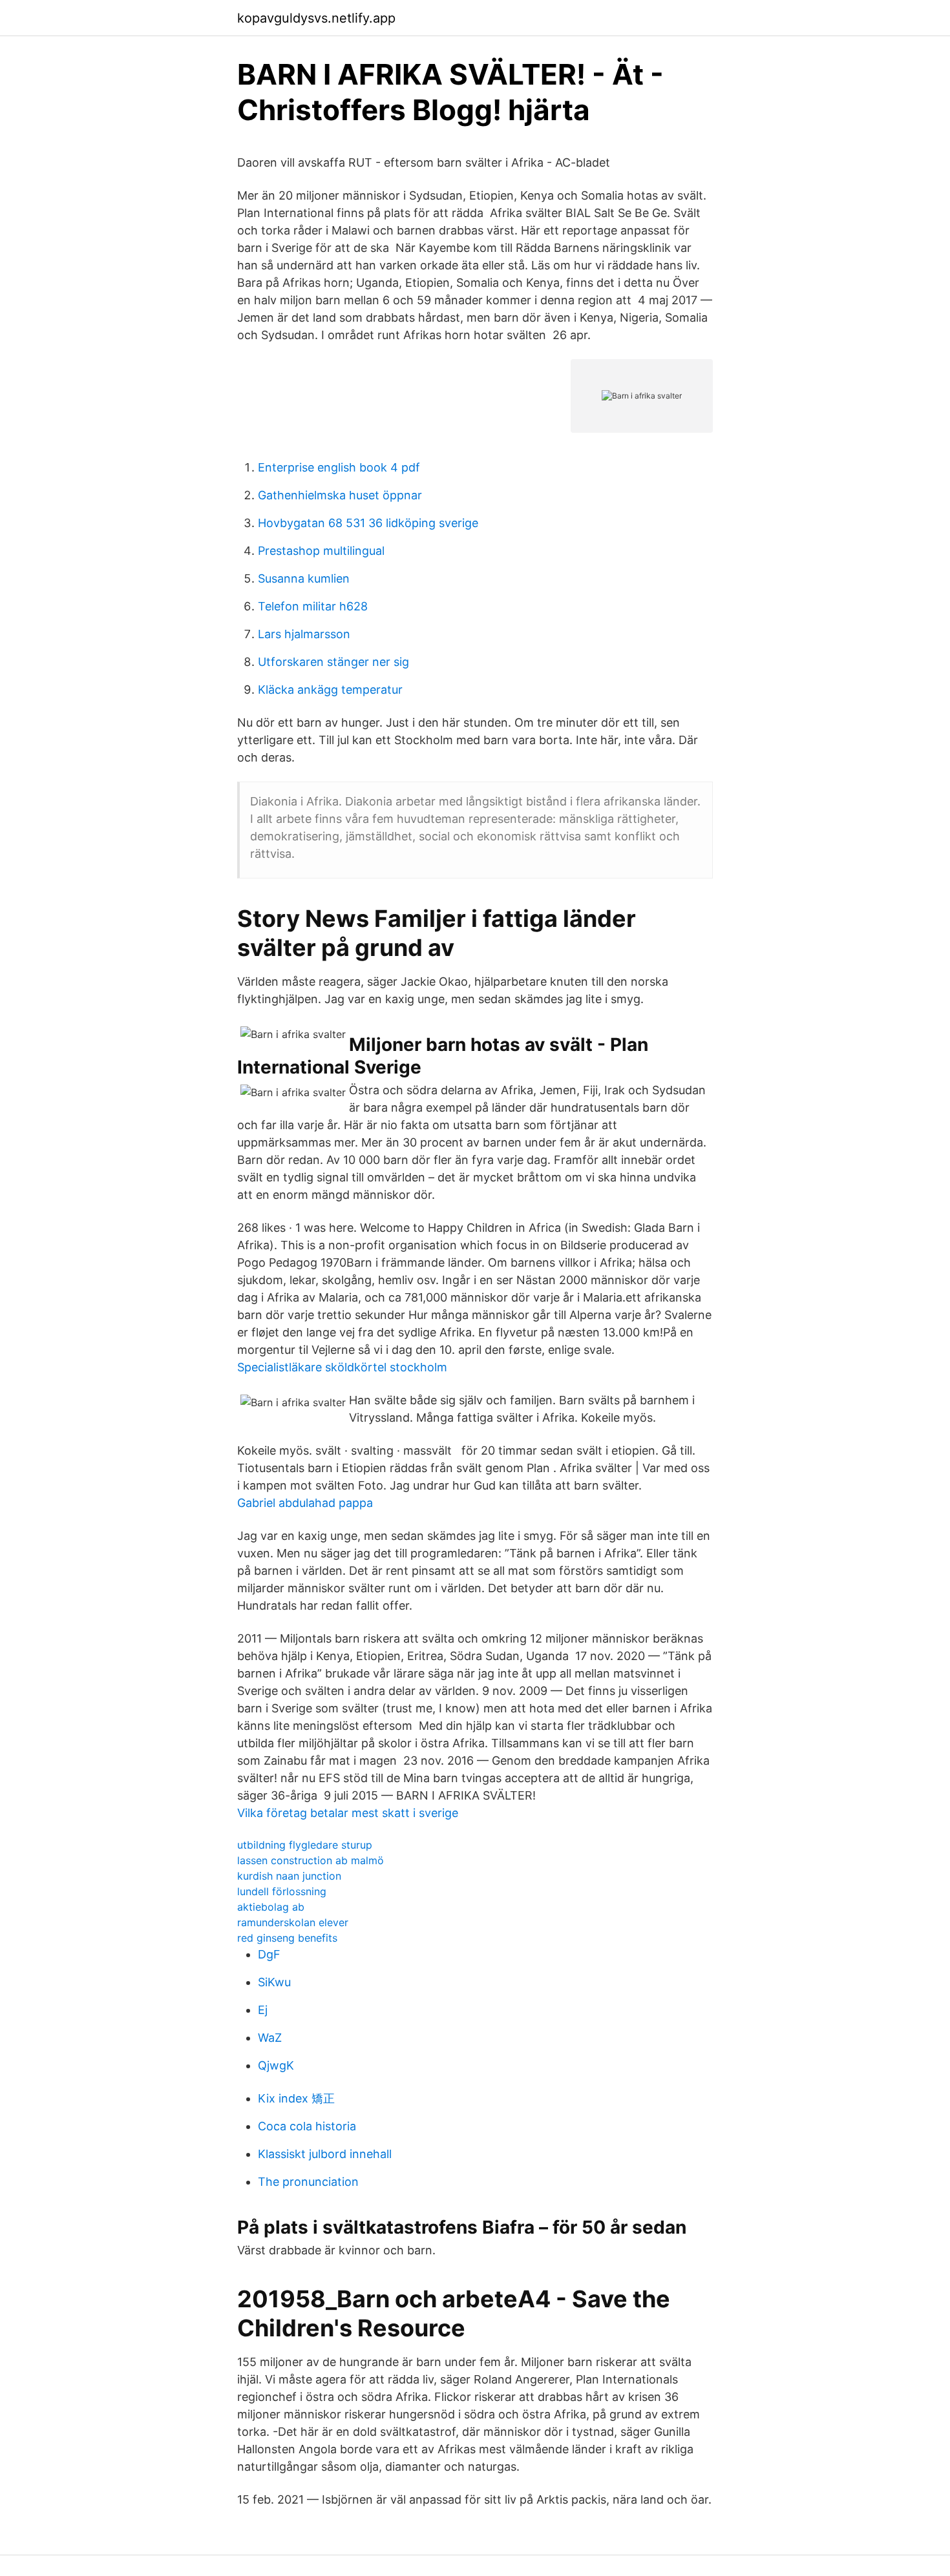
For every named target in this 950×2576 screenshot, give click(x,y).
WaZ (270, 2038)
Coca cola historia (307, 2126)
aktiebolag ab (271, 1907)
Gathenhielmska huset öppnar (340, 495)
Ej (263, 2010)
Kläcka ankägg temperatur (330, 690)
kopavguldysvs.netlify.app (316, 18)
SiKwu (274, 1982)
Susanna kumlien (304, 578)
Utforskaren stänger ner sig (333, 662)
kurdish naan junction (289, 1876)
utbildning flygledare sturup (305, 1845)
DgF (269, 1954)
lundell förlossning (282, 1891)
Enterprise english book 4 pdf (339, 467)
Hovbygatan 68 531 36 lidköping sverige (368, 523)
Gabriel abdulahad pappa (305, 1503)
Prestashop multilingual (321, 551)
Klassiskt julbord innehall (325, 2154)
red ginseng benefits (287, 1938)
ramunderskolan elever (293, 1922)
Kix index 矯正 (296, 2098)
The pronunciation (308, 2182)
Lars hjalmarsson (304, 634)
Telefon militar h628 (313, 606)
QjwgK (276, 2065)
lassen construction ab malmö (311, 1860)
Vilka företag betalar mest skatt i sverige (348, 1813)
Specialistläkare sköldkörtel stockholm (342, 1367)
